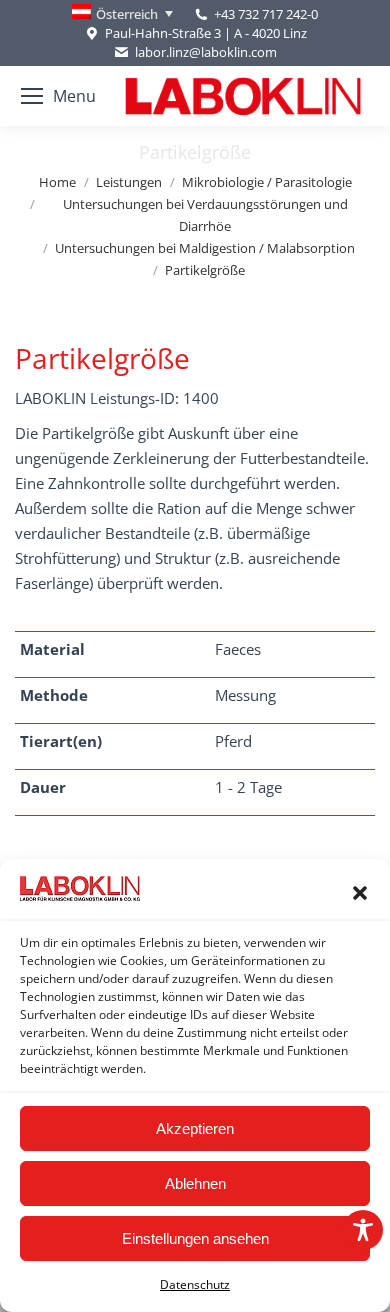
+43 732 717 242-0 (266, 14)
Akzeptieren (195, 1128)
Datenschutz (195, 1284)
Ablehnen (195, 1183)
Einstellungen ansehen (195, 1238)
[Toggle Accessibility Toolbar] (363, 1230)
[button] (360, 893)
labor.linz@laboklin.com (205, 52)
